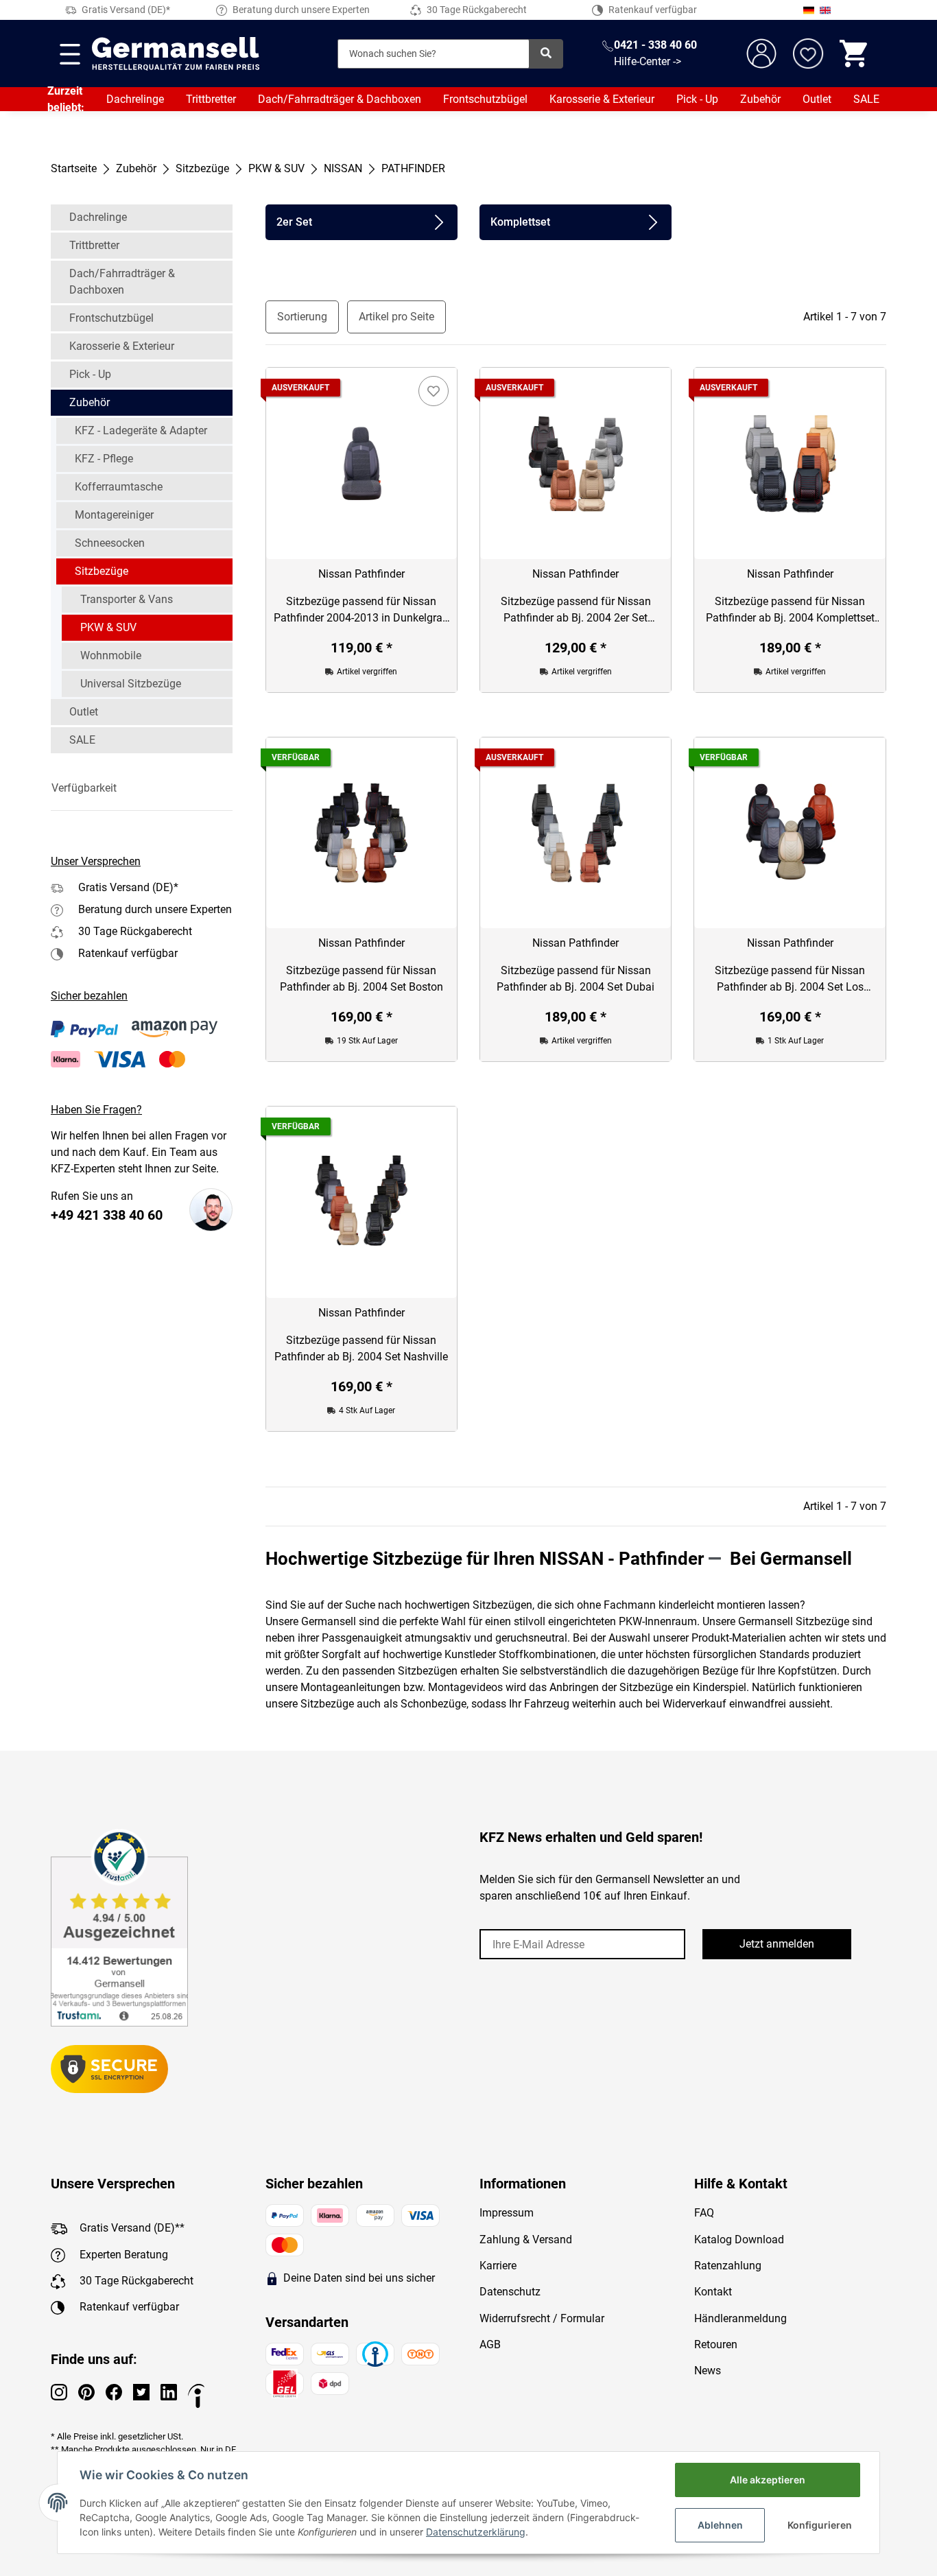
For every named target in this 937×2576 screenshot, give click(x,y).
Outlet (817, 99)
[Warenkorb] (855, 54)
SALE (866, 99)
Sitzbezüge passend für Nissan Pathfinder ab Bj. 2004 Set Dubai (576, 979)
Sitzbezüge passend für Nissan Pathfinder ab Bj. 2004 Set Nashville (361, 1348)
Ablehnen (720, 2525)
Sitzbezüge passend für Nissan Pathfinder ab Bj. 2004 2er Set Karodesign (576, 611)
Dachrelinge (135, 99)
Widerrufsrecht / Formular (542, 2318)
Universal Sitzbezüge (131, 684)
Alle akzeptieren (768, 2480)
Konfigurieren (820, 2525)
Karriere (498, 2266)
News (708, 2371)
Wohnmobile (111, 655)
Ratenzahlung (728, 2266)
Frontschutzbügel (485, 99)
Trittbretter (211, 99)
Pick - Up (697, 99)
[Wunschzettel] (808, 54)
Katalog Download (739, 2240)
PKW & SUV (108, 627)
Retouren (716, 2344)
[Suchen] (546, 54)
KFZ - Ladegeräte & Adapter (141, 430)
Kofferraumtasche (119, 487)
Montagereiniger (114, 515)
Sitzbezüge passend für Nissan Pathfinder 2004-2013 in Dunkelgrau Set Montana (361, 611)
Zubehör (760, 99)
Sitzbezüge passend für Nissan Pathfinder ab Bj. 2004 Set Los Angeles (790, 980)
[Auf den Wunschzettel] (434, 391)
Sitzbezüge (102, 571)
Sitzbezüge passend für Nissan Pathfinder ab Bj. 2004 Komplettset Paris (790, 611)
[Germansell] (176, 54)
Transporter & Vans (127, 599)
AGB (490, 2344)
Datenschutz (510, 2292)
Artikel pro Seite (396, 317)
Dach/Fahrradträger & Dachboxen (340, 99)
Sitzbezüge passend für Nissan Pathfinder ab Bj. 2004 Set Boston (361, 979)
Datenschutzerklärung (476, 2532)
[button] (142, 788)
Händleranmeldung (740, 2318)
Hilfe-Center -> (648, 61)
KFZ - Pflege (104, 459)
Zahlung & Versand (526, 2240)
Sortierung (302, 317)
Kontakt (713, 2292)
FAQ (704, 2213)
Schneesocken (110, 543)
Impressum (507, 2213)
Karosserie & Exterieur (602, 99)
